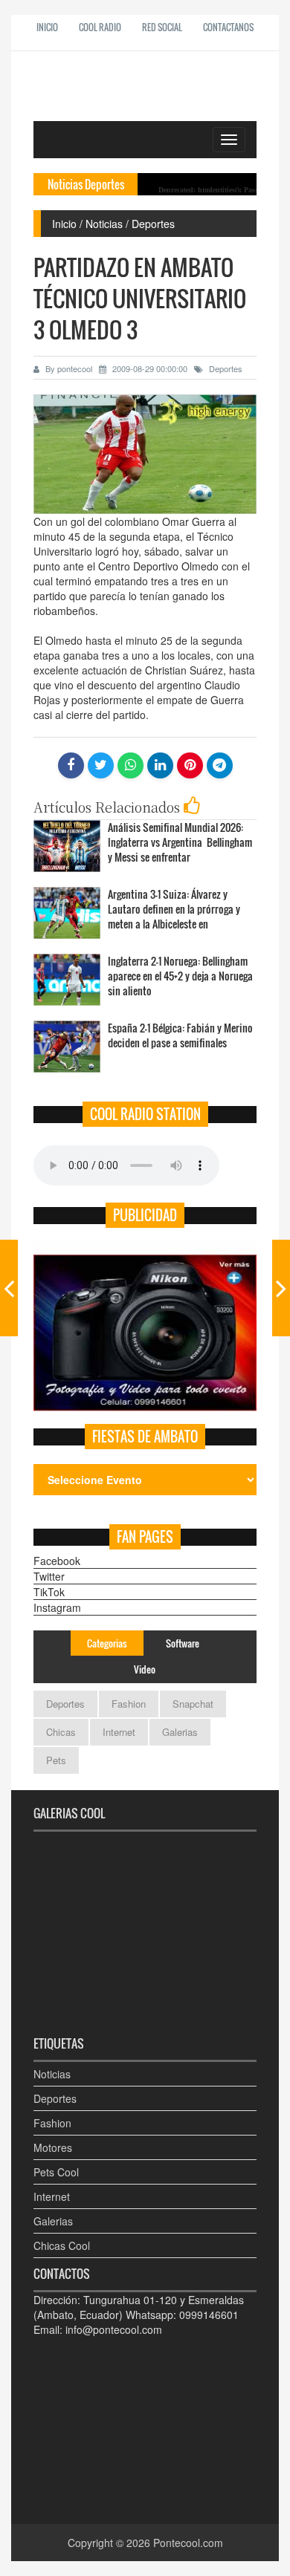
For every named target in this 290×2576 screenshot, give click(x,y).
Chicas (61, 1732)
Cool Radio (100, 27)
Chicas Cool (62, 2245)
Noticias (52, 2074)
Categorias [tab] (107, 1643)
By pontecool (68, 368)
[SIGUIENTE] (281, 1288)
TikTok (49, 1592)
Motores (53, 2147)
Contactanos (228, 27)
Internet (119, 1732)
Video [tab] (145, 1669)
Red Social (162, 27)
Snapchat (193, 1704)
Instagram (57, 1607)
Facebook (57, 1561)
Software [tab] (183, 1643)
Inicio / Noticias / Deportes (113, 224)
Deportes (225, 368)
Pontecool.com (188, 2543)
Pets (56, 1760)
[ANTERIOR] (9, 1288)
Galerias (180, 1732)
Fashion (129, 1704)
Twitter (49, 1576)
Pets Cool (56, 2172)
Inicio (47, 27)
